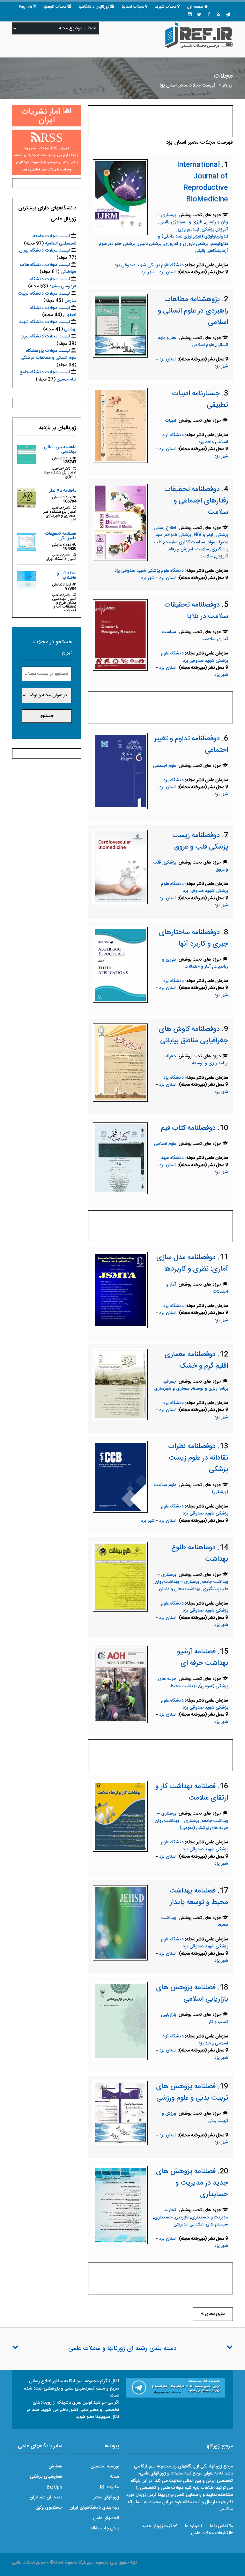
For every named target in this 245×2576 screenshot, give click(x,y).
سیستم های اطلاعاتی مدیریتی (201, 2225)
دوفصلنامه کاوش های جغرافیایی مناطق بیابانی (193, 1035)
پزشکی (170, 863)
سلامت (206, 556)
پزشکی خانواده (122, 244)
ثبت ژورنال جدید (157, 2526)
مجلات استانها (133, 7)
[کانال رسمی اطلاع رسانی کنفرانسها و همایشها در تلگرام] (175, 2388)
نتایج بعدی (214, 2314)
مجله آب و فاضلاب (67, 576)
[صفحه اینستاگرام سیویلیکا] (190, 15)
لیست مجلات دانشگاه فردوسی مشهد (53, 283)
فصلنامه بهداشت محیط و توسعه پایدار (199, 1897)
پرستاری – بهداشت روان (177, 1582)
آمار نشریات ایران (42, 116)
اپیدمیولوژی (188, 230)
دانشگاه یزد (174, 780)
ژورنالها (227, 86)
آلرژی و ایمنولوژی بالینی (181, 222)
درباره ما (192, 2526)
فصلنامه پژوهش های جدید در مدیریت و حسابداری (192, 2183)
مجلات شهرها (166, 7)
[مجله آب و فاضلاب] (27, 581)
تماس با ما (219, 2526)
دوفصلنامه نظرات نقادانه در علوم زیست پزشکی (198, 1458)
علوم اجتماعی (165, 766)
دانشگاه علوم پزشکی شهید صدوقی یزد (149, 265)
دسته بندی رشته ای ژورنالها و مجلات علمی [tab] (122, 2349)
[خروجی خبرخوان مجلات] (219, 15)
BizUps (54, 2487)
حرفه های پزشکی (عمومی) (204, 1828)
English (25, 7)
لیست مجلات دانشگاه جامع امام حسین (48, 376)
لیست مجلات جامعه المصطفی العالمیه (55, 240)
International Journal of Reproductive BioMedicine (203, 182)
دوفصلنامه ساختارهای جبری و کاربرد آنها (193, 938)
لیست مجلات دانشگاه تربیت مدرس (47, 297)
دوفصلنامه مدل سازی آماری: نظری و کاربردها (192, 1263)
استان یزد (168, 272)
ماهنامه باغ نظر (63, 491)
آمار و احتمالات (198, 967)
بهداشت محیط (183, 1686)
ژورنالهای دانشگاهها (94, 7)
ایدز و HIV (203, 535)
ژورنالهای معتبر (106, 2497)
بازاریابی (169, 2015)
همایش (55, 2466)
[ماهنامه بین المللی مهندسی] (27, 455)
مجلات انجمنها (55, 7)
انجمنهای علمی (106, 2518)
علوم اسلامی (203, 345)
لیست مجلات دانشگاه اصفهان (53, 312)
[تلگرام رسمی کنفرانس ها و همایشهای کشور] (228, 15)
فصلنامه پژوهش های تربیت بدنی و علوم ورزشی (192, 2092)
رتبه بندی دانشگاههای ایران (94, 2508)
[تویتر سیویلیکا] (199, 15)
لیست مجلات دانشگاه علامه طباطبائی (48, 268)
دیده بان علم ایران (46, 2497)
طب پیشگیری (215, 1589)
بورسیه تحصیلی (105, 2466)
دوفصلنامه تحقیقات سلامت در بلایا (196, 611)
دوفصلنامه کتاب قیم (188, 1128)
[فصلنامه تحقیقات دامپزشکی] (27, 541)
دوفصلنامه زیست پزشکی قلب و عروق (200, 841)
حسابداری (163, 2217)
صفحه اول (195, 7)
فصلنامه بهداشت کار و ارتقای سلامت (192, 1792)
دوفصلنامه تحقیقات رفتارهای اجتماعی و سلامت (196, 501)
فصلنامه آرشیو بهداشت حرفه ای (203, 1658)
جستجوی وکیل (49, 2508)
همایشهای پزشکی (46, 2477)
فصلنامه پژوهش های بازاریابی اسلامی (192, 1993)
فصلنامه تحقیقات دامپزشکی (61, 536)
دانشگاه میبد (172, 1158)
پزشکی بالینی (150, 244)
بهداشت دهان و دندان (179, 1589)
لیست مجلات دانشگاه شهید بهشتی (48, 326)
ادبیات (171, 421)
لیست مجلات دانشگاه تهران (45, 251)
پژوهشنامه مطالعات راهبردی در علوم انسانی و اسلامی (193, 311)
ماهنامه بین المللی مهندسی (60, 449)
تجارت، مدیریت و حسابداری (196, 2214)
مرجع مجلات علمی (29, 2563)
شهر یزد (148, 272)
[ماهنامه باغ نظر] (27, 498)
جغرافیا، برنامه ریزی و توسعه (195, 1060)
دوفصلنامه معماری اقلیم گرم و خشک (196, 1360)
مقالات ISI (109, 2487)
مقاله (115, 2477)
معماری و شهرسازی (172, 1389)
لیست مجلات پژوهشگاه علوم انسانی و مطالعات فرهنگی (48, 354)
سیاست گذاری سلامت (185, 542)
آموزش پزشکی (215, 230)
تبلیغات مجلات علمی (210, 2533)
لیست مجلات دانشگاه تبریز (45, 336)
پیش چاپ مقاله (105, 2528)
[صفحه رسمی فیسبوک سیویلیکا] (209, 15)
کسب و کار (218, 2022)
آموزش (222, 556)
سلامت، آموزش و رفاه (189, 549)
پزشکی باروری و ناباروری (186, 244)
